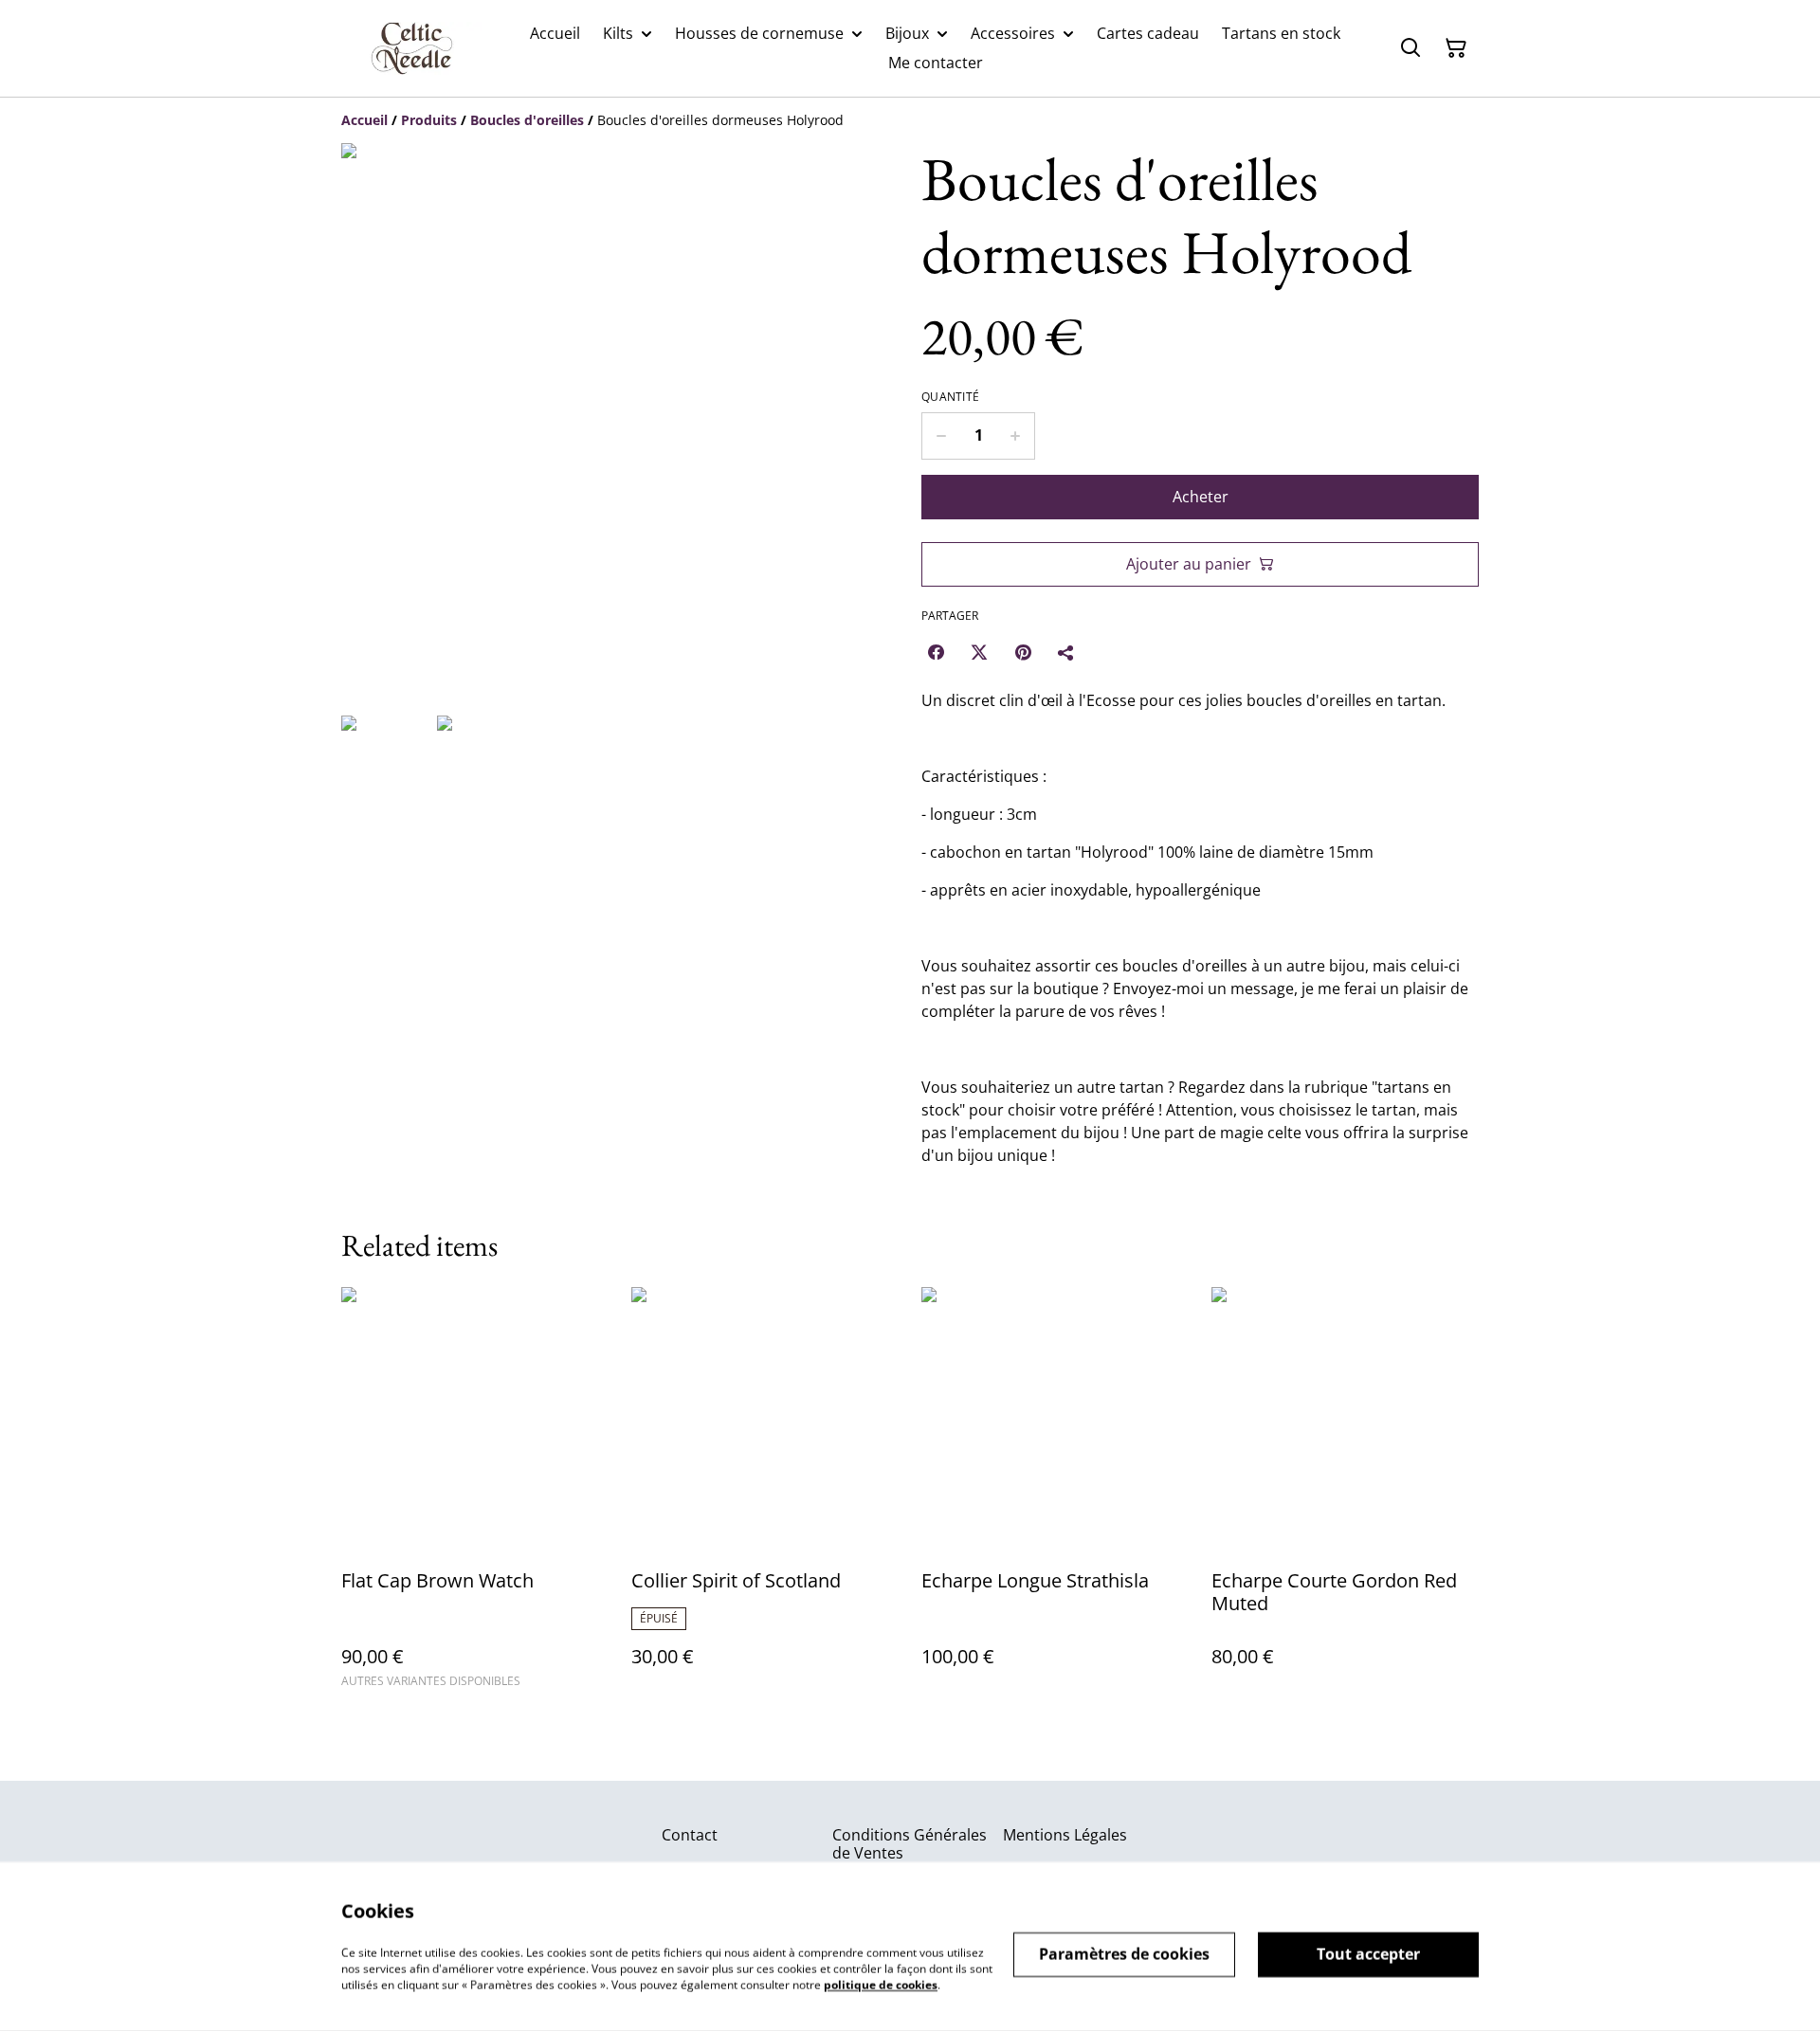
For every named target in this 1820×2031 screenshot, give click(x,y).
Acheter (1201, 497)
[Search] (1410, 48)
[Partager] (1066, 652)
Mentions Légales (1065, 1835)
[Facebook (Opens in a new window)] (936, 652)
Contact (690, 1835)
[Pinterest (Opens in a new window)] (1023, 652)
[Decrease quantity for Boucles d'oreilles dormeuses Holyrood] (941, 436)
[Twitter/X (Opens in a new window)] (979, 652)
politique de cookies (881, 1984)
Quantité (950, 397)
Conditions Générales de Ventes (910, 1844)
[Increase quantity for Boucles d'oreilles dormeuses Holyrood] (1016, 436)
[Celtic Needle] (412, 48)
